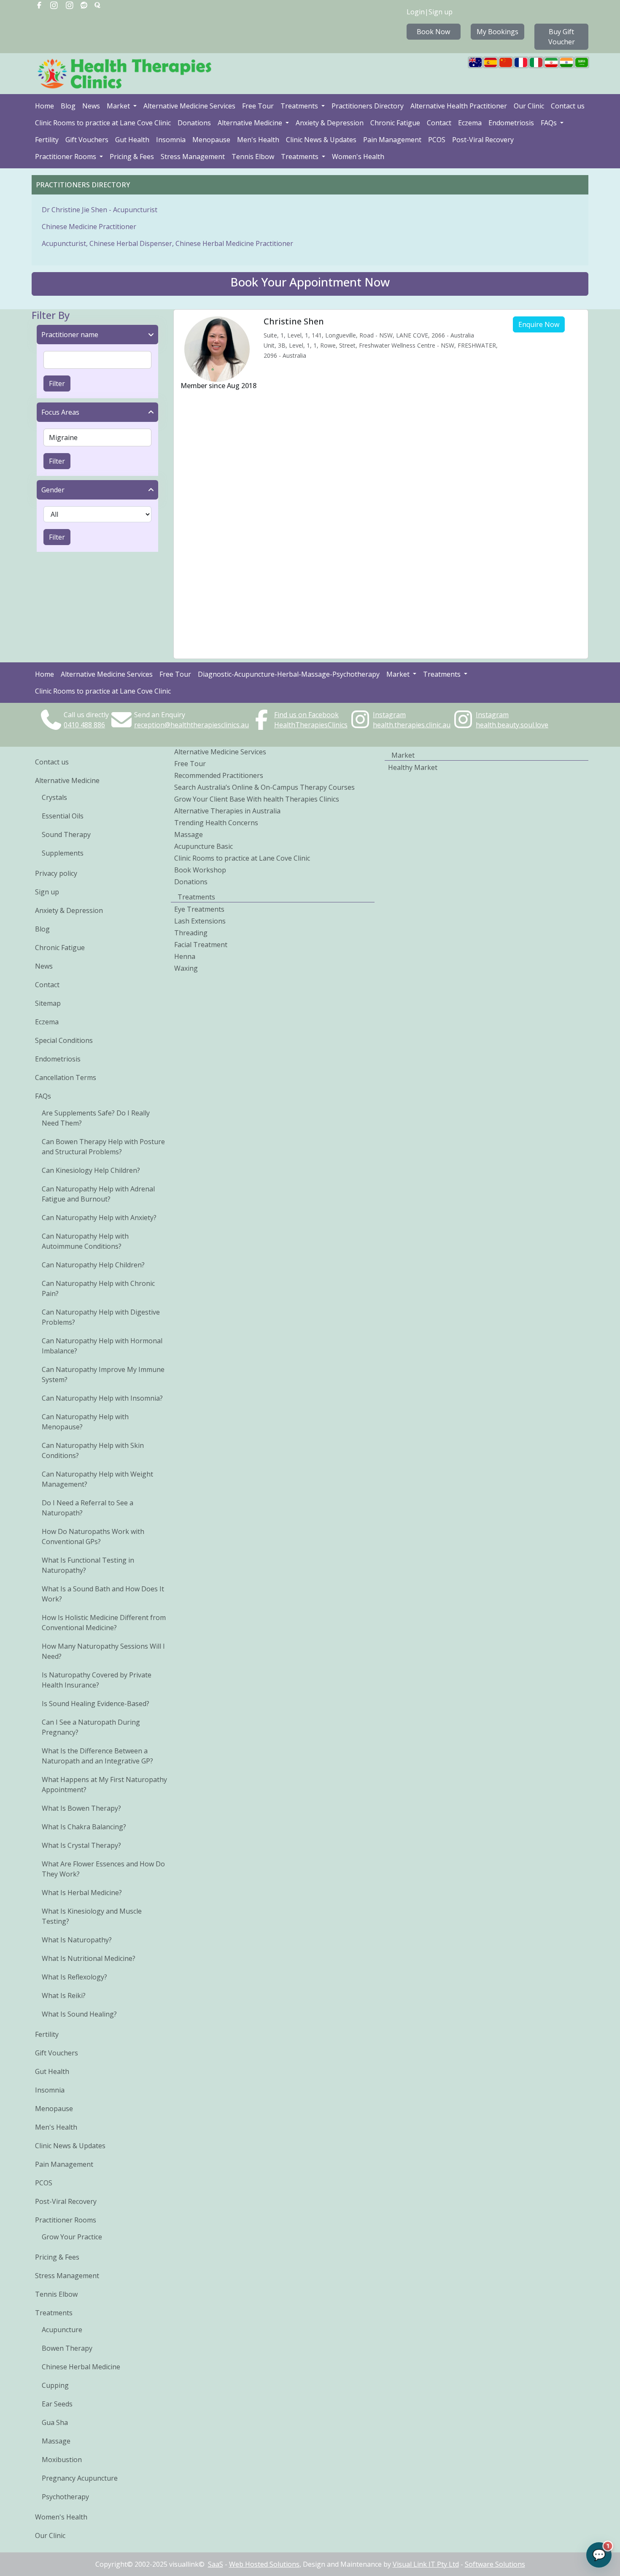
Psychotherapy (65, 2497)
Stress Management (193, 157)
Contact (439, 123)
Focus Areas (60, 412)
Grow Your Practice (72, 2237)
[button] (310, 284)
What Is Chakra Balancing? (84, 1827)
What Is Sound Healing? (79, 2014)
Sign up (441, 12)
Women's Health (358, 157)
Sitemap (48, 1003)
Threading (191, 933)
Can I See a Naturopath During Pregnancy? (91, 1727)
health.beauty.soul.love (512, 725)
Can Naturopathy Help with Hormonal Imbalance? (102, 1346)
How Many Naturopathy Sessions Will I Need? (103, 1651)
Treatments (300, 106)
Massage (56, 2441)
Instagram (389, 715)
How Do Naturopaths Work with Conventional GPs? (93, 1536)
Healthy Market (413, 767)
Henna (185, 956)
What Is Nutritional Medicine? (89, 1958)
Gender (53, 490)
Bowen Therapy (67, 2348)
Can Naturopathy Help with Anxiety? (99, 1218)
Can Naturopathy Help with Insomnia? (102, 1398)
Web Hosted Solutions (264, 2564)
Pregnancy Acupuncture (80, 2478)
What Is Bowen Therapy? (81, 1808)
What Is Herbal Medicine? (82, 1893)
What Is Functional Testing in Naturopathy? (88, 1565)
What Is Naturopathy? (77, 1940)
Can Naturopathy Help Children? (93, 1265)
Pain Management (392, 140)
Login (416, 12)
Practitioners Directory (368, 106)
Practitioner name (70, 335)
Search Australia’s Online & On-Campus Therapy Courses (264, 787)
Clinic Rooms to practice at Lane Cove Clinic (103, 123)
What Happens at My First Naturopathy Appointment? (104, 1785)
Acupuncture (62, 2330)
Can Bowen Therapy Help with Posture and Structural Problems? (103, 1147)
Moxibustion (62, 2460)
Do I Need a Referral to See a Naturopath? (88, 1508)
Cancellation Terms (66, 1077)
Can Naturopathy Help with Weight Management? (97, 1479)
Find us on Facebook (306, 715)
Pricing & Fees (132, 157)
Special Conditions (64, 1040)
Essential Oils (63, 816)
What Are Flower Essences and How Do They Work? (103, 1869)
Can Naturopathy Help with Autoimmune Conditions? (85, 1241)
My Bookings (497, 32)
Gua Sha (55, 2422)
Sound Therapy (66, 834)
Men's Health (258, 140)
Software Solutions (495, 2564)
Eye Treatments (199, 909)
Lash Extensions (200, 921)
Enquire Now (539, 324)
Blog (68, 106)
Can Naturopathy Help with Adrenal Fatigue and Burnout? (98, 1194)
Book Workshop (200, 870)
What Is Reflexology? (74, 1977)
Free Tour (258, 106)
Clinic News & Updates (321, 140)
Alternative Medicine (251, 123)
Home (44, 106)
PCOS (437, 140)
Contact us (568, 106)
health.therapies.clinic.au (412, 725)
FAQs (550, 123)
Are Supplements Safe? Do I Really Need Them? (96, 1118)
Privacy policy (56, 873)
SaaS (216, 2564)
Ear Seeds (57, 2404)
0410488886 (84, 725)
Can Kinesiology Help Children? (91, 1170)
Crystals (54, 797)
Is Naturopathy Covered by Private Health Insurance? (97, 1680)
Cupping (55, 2385)
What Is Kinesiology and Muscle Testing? (92, 1916)
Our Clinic (529, 106)
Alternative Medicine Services (189, 106)
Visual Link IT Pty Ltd (426, 2564)
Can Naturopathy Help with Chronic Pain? (98, 1288)
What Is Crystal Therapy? (81, 1845)
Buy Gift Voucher (562, 37)
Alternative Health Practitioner (459, 106)
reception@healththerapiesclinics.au (191, 725)
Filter (57, 383)
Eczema (470, 123)
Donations (194, 123)
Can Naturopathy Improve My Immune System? (103, 1374)
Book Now (433, 32)
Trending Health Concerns (216, 823)
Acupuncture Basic (204, 846)
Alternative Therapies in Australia (227, 811)
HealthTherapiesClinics (311, 725)
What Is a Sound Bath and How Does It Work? (103, 1594)
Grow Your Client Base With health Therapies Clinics (257, 799)
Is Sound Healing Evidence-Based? (96, 1704)
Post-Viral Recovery (483, 140)
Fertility (47, 140)
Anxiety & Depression (330, 123)
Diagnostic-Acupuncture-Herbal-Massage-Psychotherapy (289, 674)
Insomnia (171, 140)
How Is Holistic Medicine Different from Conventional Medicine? (104, 1623)
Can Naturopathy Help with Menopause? (85, 1422)
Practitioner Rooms (66, 157)
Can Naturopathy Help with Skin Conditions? (93, 1450)
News (91, 106)
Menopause (211, 140)
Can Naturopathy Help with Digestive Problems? (101, 1317)
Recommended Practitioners (219, 775)
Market (119, 106)
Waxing (186, 968)
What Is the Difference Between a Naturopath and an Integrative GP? (97, 1756)
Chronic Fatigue (395, 123)
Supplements (63, 853)
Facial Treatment (201, 945)
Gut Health (132, 140)
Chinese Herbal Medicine (81, 2367)
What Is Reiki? (64, 1995)
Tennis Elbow (253, 157)
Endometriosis (511, 123)
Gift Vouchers (87, 140)
